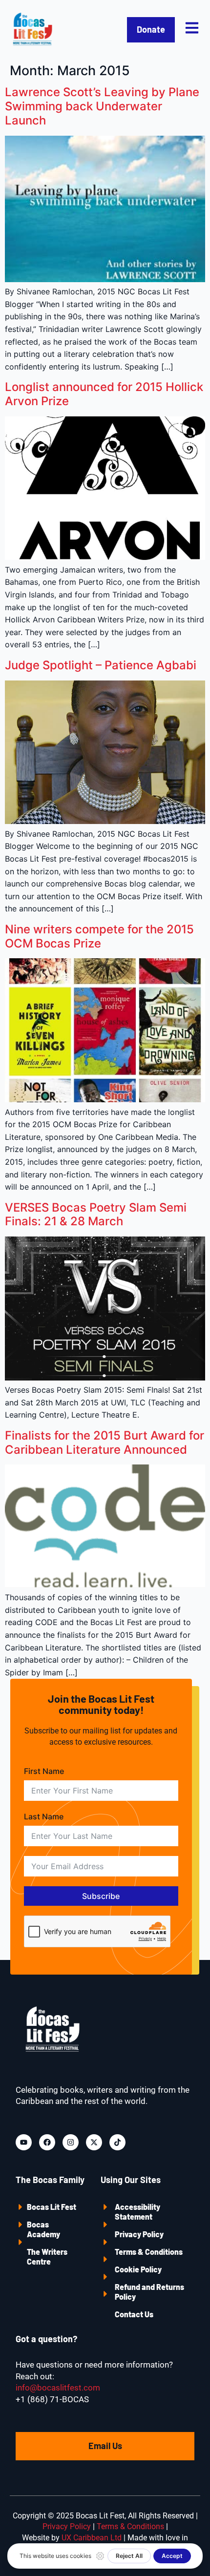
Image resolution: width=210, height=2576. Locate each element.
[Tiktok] (117, 2142)
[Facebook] (47, 2142)
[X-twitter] (94, 2142)
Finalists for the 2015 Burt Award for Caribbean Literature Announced (105, 1443)
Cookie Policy (138, 2269)
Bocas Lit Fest (52, 2207)
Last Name (44, 1816)
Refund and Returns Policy (149, 2292)
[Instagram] (71, 2142)
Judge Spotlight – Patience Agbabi (101, 665)
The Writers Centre (47, 2257)
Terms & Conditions (149, 2252)
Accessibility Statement (137, 2212)
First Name (44, 1771)
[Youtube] (24, 2142)
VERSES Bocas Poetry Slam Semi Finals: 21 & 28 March (96, 1215)
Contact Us (134, 2314)
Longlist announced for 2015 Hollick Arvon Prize (104, 394)
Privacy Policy (139, 2234)
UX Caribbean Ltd (92, 2538)
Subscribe (101, 1896)
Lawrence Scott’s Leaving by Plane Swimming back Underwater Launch (102, 106)
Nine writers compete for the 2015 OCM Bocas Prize (99, 936)
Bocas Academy (43, 2229)
